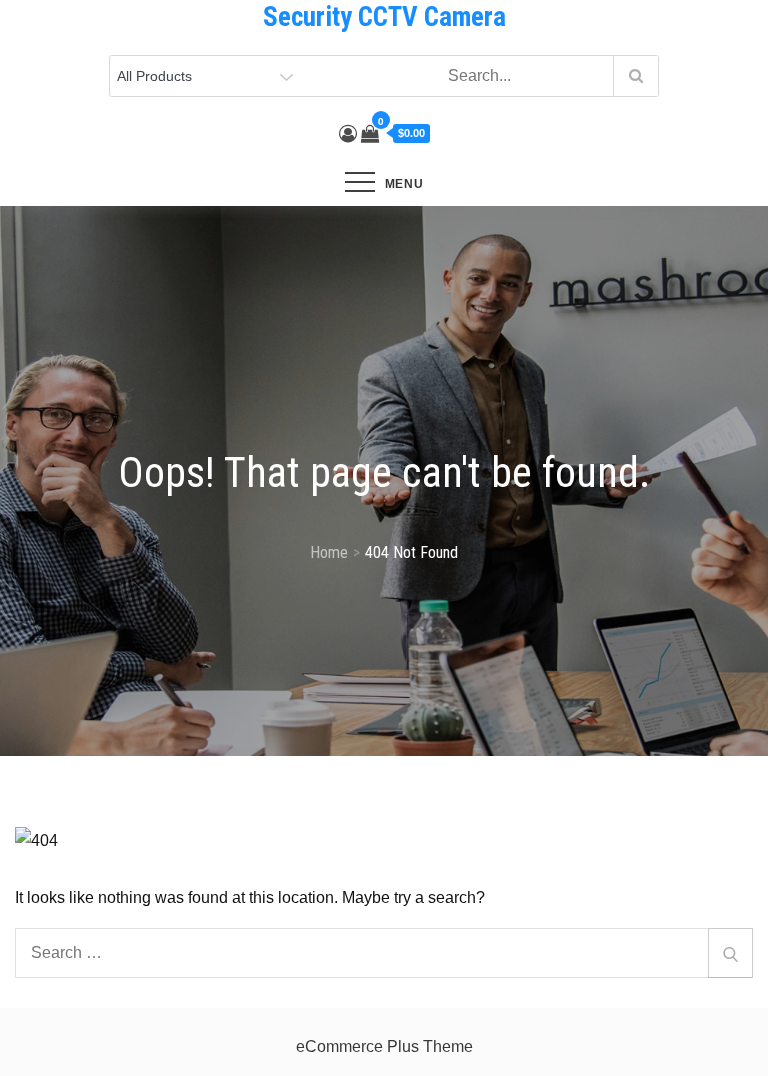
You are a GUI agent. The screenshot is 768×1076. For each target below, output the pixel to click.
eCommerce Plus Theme (384, 1046)
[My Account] (348, 134)
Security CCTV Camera (384, 17)
